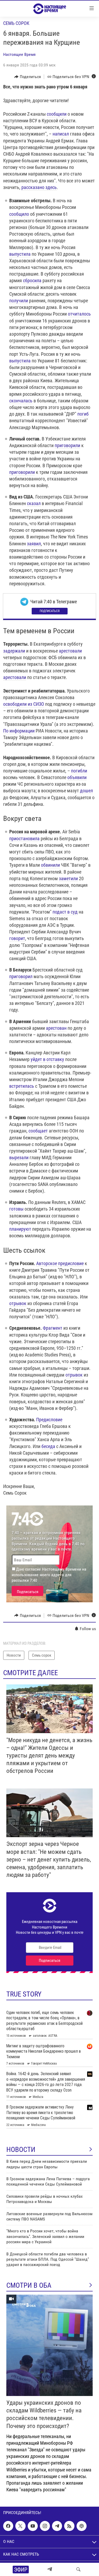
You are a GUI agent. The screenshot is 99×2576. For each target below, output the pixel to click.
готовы (16, 1209)
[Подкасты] (82, 2526)
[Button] (28, 77)
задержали (14, 651)
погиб (83, 414)
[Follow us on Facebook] (8, 2526)
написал (61, 134)
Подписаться (50, 611)
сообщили (57, 114)
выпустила (20, 254)
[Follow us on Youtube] (33, 2526)
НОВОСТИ (21, 2150)
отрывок (18, 1303)
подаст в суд (65, 912)
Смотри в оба (29, 2285)
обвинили (50, 865)
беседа (48, 1446)
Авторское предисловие (60, 1263)
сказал (34, 503)
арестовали (70, 651)
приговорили (67, 445)
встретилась (22, 1086)
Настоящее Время (19, 54)
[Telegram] (50, 2569)
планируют (20, 1229)
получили (19, 301)
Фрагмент (53, 1328)
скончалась (21, 401)
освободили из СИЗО (24, 704)
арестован (56, 1028)
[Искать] (78, 2569)
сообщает (38, 1131)
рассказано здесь (39, 187)
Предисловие (49, 1420)
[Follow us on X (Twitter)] (20, 2526)
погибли (79, 771)
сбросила (32, 280)
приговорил (21, 976)
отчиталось (79, 314)
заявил (34, 544)
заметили (68, 878)
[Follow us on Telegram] (57, 2526)
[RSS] (69, 2526)
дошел (86, 791)
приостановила (24, 839)
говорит (17, 938)
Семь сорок (16, 23)
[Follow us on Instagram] (45, 2526)
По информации (19, 731)
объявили (77, 777)
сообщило (19, 214)
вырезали (19, 1157)
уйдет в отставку (47, 1059)
